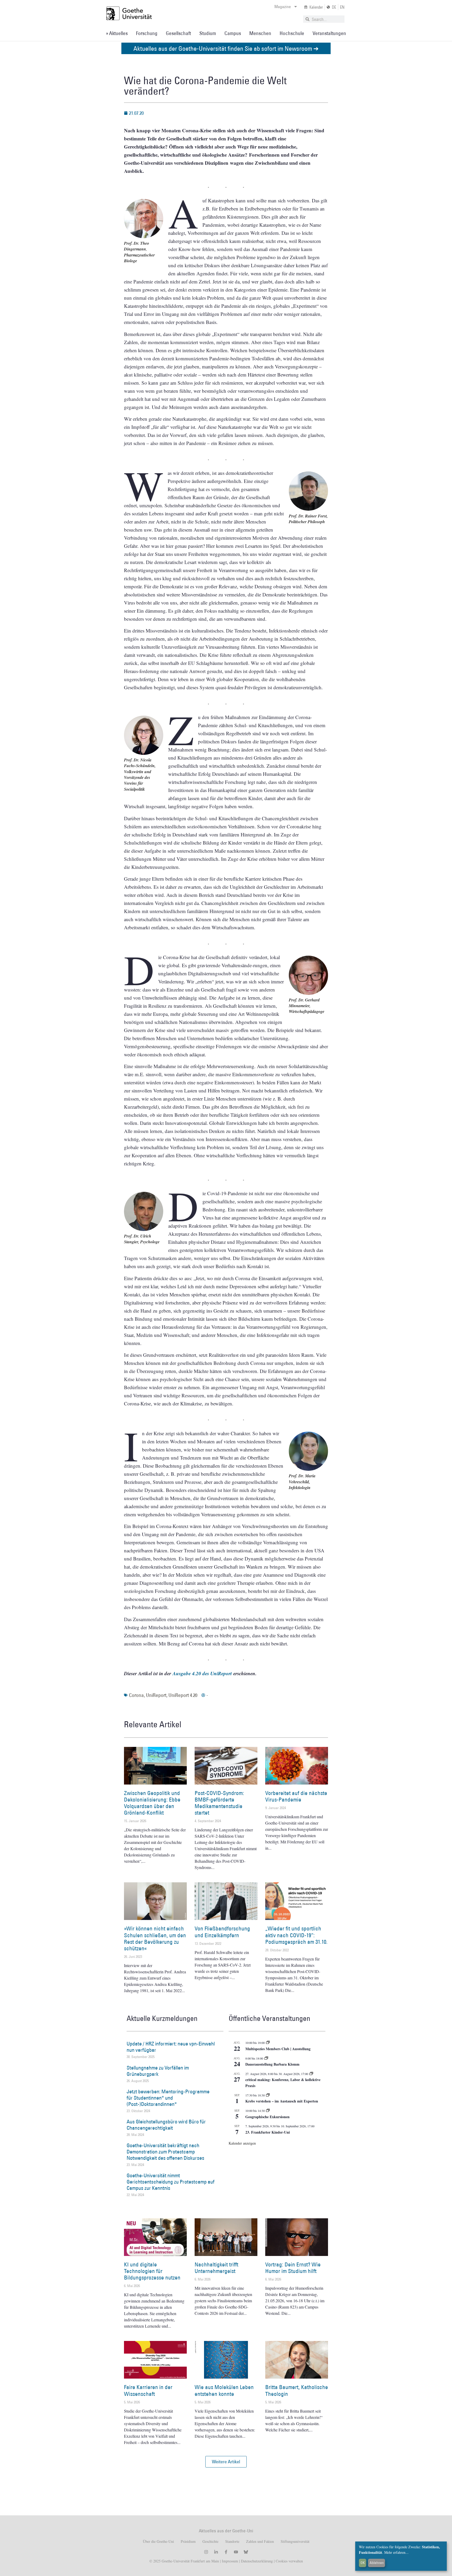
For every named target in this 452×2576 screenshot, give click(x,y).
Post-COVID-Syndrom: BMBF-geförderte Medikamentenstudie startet (219, 1803)
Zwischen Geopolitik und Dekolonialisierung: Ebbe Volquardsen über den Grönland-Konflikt (152, 1803)
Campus (233, 33)
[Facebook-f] (226, 2552)
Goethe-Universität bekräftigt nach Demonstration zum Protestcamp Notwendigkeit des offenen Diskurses (165, 2152)
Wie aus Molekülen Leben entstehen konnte (224, 2390)
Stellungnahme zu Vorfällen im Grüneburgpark (158, 2071)
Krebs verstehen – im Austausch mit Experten (282, 2101)
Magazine (283, 7)
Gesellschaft (178, 33)
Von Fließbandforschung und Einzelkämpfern (222, 1932)
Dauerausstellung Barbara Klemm (272, 2064)
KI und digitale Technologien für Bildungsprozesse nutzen (152, 2271)
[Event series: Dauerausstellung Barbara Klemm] (266, 2058)
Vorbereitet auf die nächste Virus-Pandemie (296, 1796)
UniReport (156, 1695)
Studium (208, 33)
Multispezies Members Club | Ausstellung (278, 2049)
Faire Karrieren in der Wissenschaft (148, 2390)
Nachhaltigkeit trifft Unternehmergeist (216, 2268)
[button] (226, 2462)
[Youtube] (236, 2552)
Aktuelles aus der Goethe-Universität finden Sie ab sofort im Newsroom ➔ (226, 48)
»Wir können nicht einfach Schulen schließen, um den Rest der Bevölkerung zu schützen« (155, 1938)
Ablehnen (377, 2563)
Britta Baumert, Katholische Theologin (297, 2390)
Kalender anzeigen (242, 2143)
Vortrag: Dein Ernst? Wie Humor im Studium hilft (293, 2268)
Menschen (260, 33)
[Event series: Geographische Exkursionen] (268, 2111)
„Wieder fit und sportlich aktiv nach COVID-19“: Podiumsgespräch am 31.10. (296, 1935)
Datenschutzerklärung (257, 2561)
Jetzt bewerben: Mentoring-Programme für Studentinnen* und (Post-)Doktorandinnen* (168, 2098)
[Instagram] (206, 2552)
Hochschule (292, 33)
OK (363, 2563)
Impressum (229, 2561)
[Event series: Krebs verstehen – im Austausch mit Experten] (268, 2095)
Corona (136, 1695)
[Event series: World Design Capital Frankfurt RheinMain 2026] (311, 2074)
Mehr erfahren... (396, 2552)
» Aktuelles (117, 33)
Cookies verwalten (289, 2561)
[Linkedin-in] (216, 2552)
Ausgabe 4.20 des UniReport (202, 1673)
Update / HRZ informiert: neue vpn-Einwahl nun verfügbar (171, 2047)
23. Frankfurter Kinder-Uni (268, 2132)
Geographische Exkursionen (267, 2117)
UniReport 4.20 (183, 1695)
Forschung (147, 33)
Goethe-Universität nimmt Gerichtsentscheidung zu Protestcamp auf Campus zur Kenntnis (171, 2182)
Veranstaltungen (329, 33)
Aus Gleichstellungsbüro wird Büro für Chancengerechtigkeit (166, 2125)
